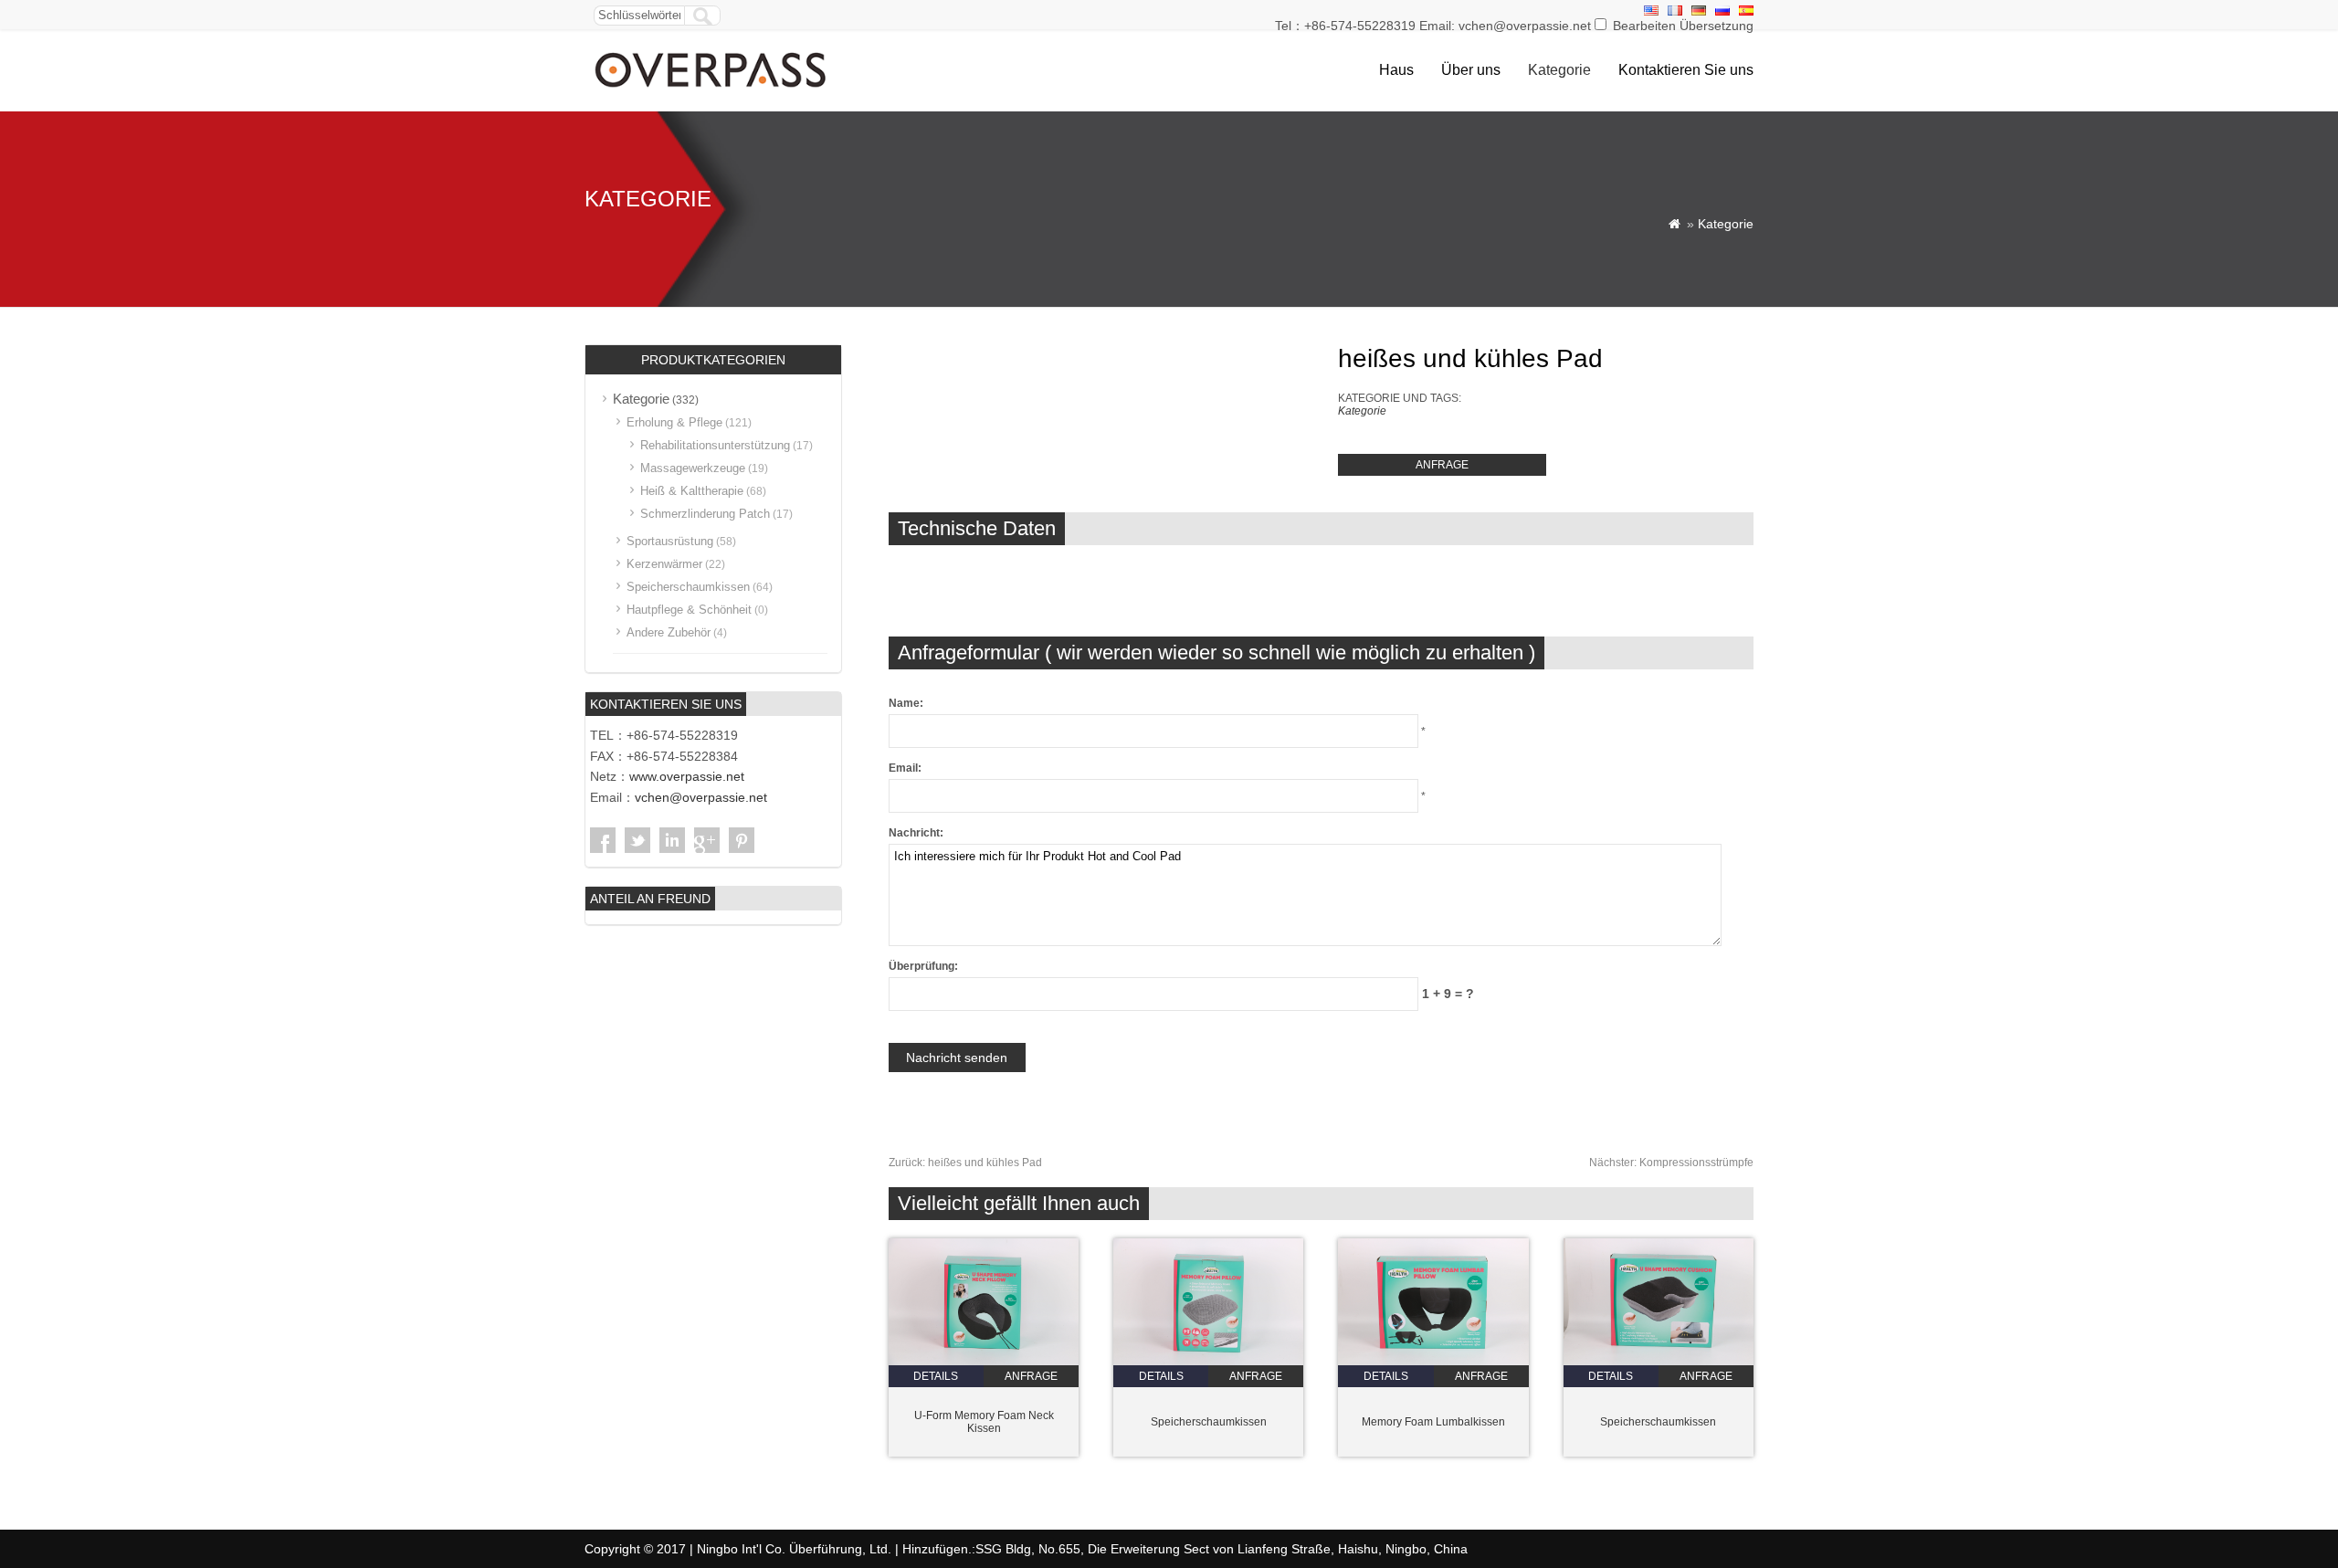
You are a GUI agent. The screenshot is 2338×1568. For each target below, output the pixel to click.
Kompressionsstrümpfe (1671, 1163)
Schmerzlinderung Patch (705, 514)
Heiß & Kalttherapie (692, 491)
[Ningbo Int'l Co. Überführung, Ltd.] (712, 89)
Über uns (1471, 70)
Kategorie (1559, 70)
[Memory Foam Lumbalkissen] (1433, 1362)
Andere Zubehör (669, 632)
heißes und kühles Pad (965, 1163)
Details (936, 1376)
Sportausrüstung (670, 541)
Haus (1396, 70)
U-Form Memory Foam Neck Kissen (984, 1422)
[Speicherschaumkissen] (1208, 1362)
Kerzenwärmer (664, 564)
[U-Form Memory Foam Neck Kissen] (984, 1362)
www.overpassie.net (687, 776)
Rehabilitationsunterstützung (715, 445)
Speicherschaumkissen (1209, 1422)
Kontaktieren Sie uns (1686, 70)
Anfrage (1442, 465)
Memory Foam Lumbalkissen (1433, 1422)
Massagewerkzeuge (693, 468)
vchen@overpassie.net (701, 797)
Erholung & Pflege (674, 422)
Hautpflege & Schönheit (689, 610)
